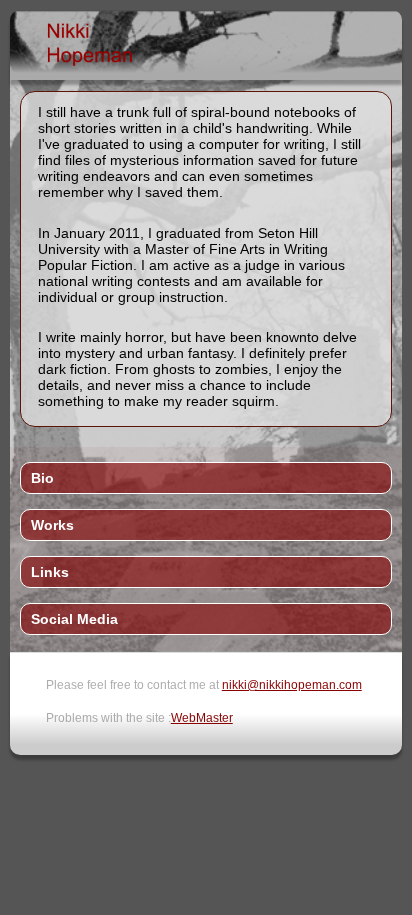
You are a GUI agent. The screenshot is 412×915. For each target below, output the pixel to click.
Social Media (74, 619)
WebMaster (202, 718)
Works (52, 525)
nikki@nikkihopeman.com (292, 685)
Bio (42, 478)
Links (50, 572)
